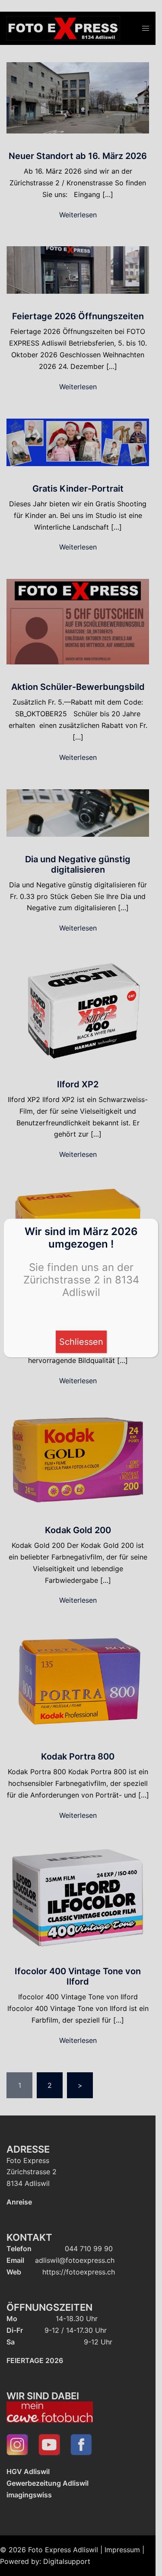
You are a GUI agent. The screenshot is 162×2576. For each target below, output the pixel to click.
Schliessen (81, 1342)
